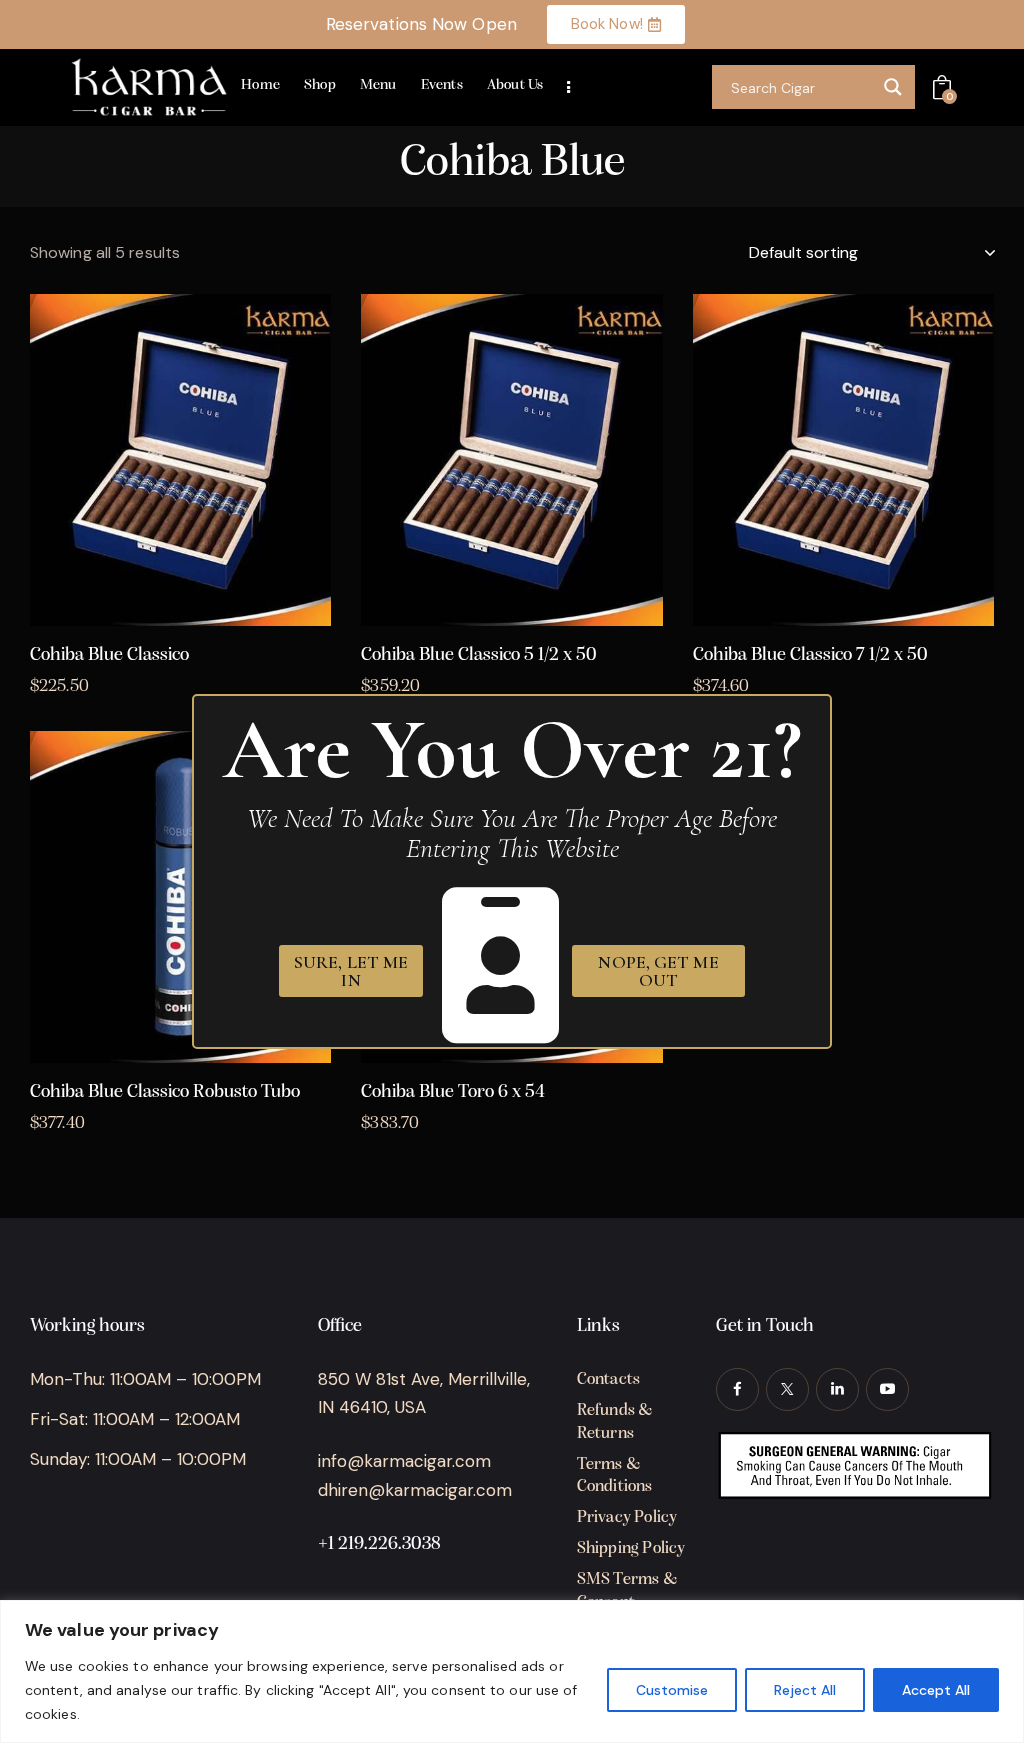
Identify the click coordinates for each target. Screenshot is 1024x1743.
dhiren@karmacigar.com (415, 1490)
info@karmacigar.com (404, 1461)
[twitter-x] (787, 1389)
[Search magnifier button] (893, 87)
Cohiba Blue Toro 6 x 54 (453, 1092)
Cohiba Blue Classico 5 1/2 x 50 (479, 655)
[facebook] (737, 1389)
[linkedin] (837, 1389)
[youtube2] (887, 1389)
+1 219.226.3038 (379, 1544)
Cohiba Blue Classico (109, 655)
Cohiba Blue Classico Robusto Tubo (165, 1092)
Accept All (936, 1690)
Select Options (180, 610)
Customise (672, 1690)
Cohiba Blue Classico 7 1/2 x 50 (810, 655)
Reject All (805, 1690)
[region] (512, 1671)
